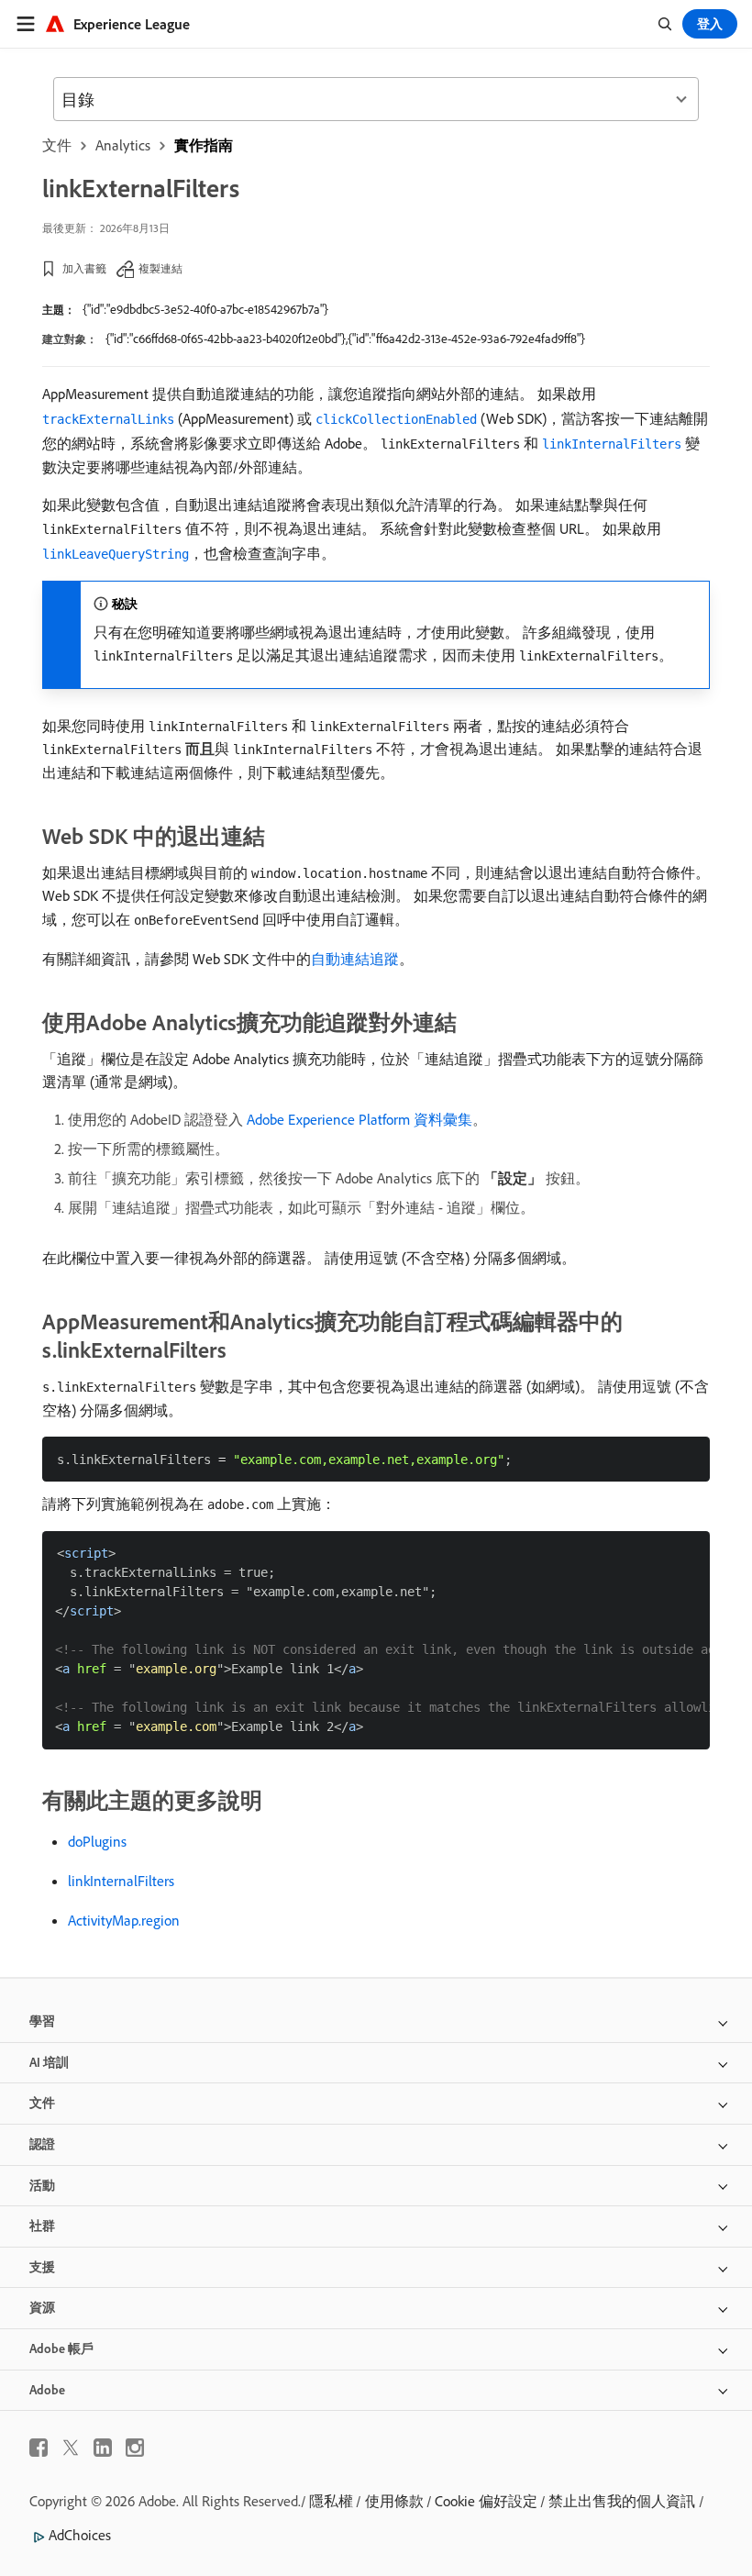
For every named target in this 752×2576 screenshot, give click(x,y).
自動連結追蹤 (355, 959)
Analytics (123, 145)
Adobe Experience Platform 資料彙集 (359, 1119)
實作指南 (204, 145)
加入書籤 (84, 268)
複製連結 (160, 268)
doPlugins (97, 1841)
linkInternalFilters (121, 1881)
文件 (57, 145)
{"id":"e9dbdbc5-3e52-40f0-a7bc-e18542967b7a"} (205, 309)
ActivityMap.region (124, 1920)
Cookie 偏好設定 (486, 2501)
